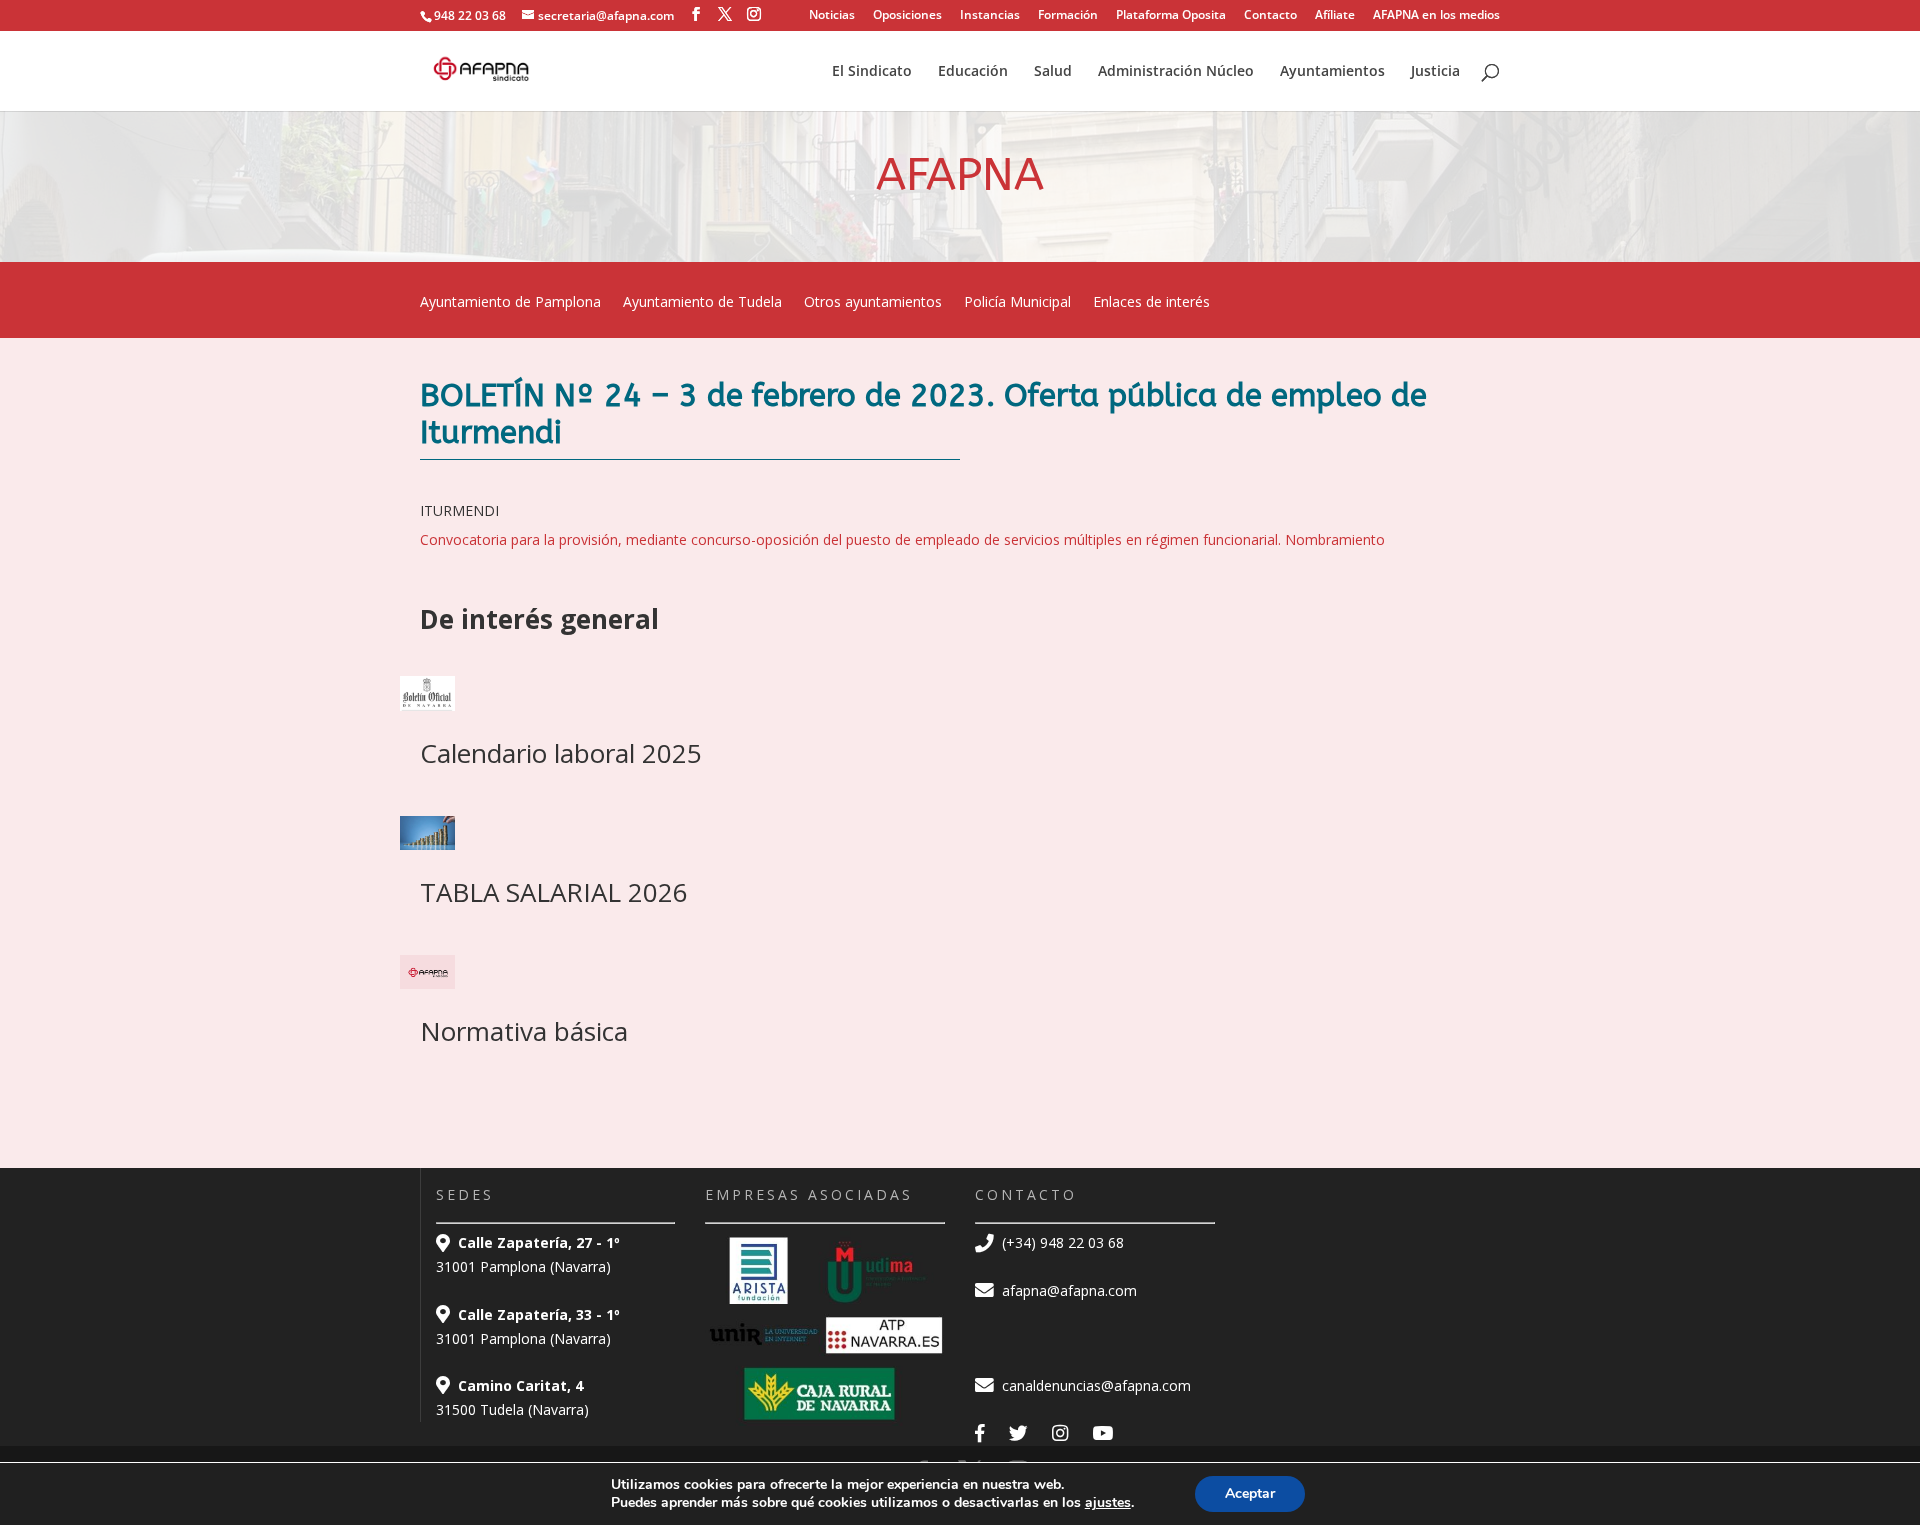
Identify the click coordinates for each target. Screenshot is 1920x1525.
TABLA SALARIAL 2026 (554, 892)
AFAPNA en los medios (1436, 16)
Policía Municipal (1017, 303)
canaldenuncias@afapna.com (1094, 1385)
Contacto (1270, 16)
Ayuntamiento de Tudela (702, 303)
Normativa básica (524, 1031)
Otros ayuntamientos (873, 303)
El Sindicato (872, 72)
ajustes (1108, 1503)
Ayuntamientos (1332, 72)
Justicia (1435, 72)
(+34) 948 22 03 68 (1061, 1242)
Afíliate (1335, 16)
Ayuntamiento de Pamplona (510, 303)
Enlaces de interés (1151, 303)
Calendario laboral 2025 (561, 753)
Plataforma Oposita (1171, 16)
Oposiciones (907, 16)
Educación (973, 72)
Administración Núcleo (1176, 72)
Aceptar (1250, 1493)
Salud (1053, 72)
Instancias (990, 16)
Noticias (832, 16)
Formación (1068, 16)
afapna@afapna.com (1067, 1290)
